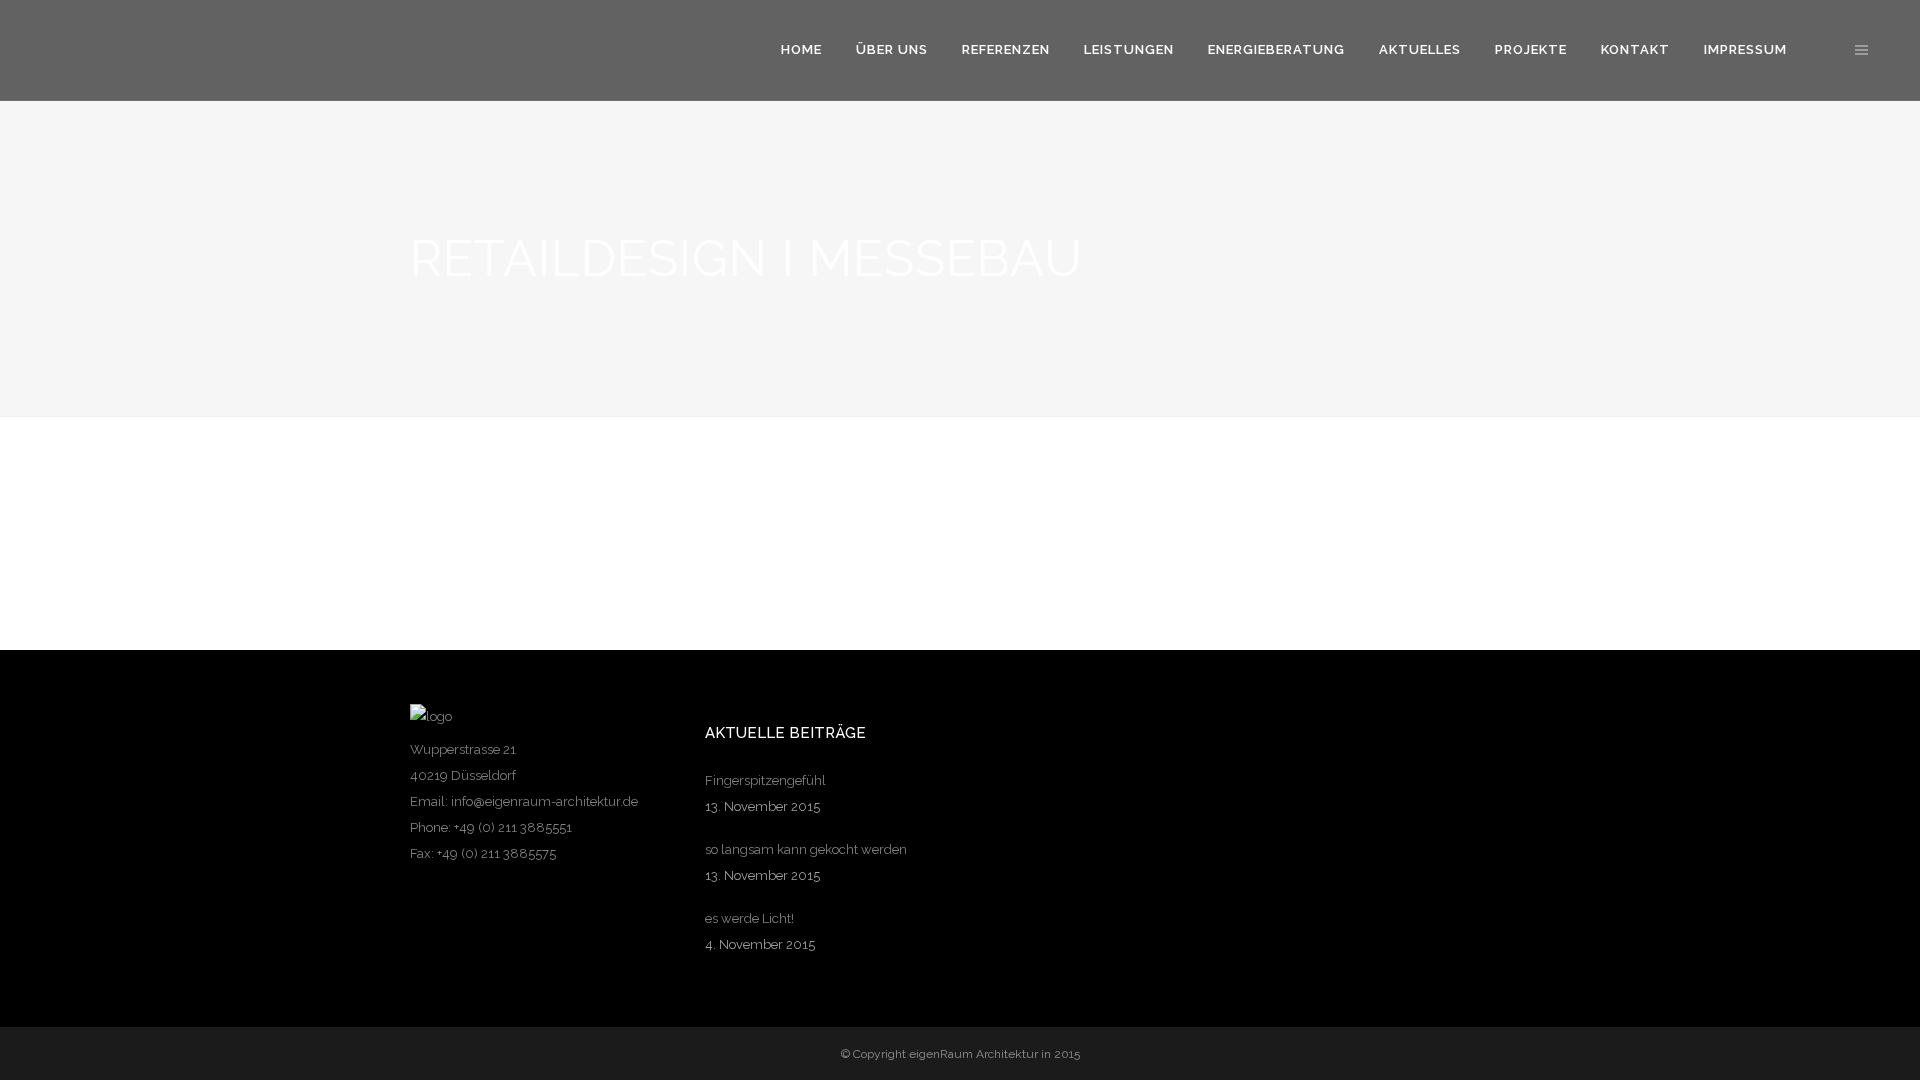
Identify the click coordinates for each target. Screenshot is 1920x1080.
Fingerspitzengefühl (765, 780)
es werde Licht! (749, 918)
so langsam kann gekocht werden (806, 849)
